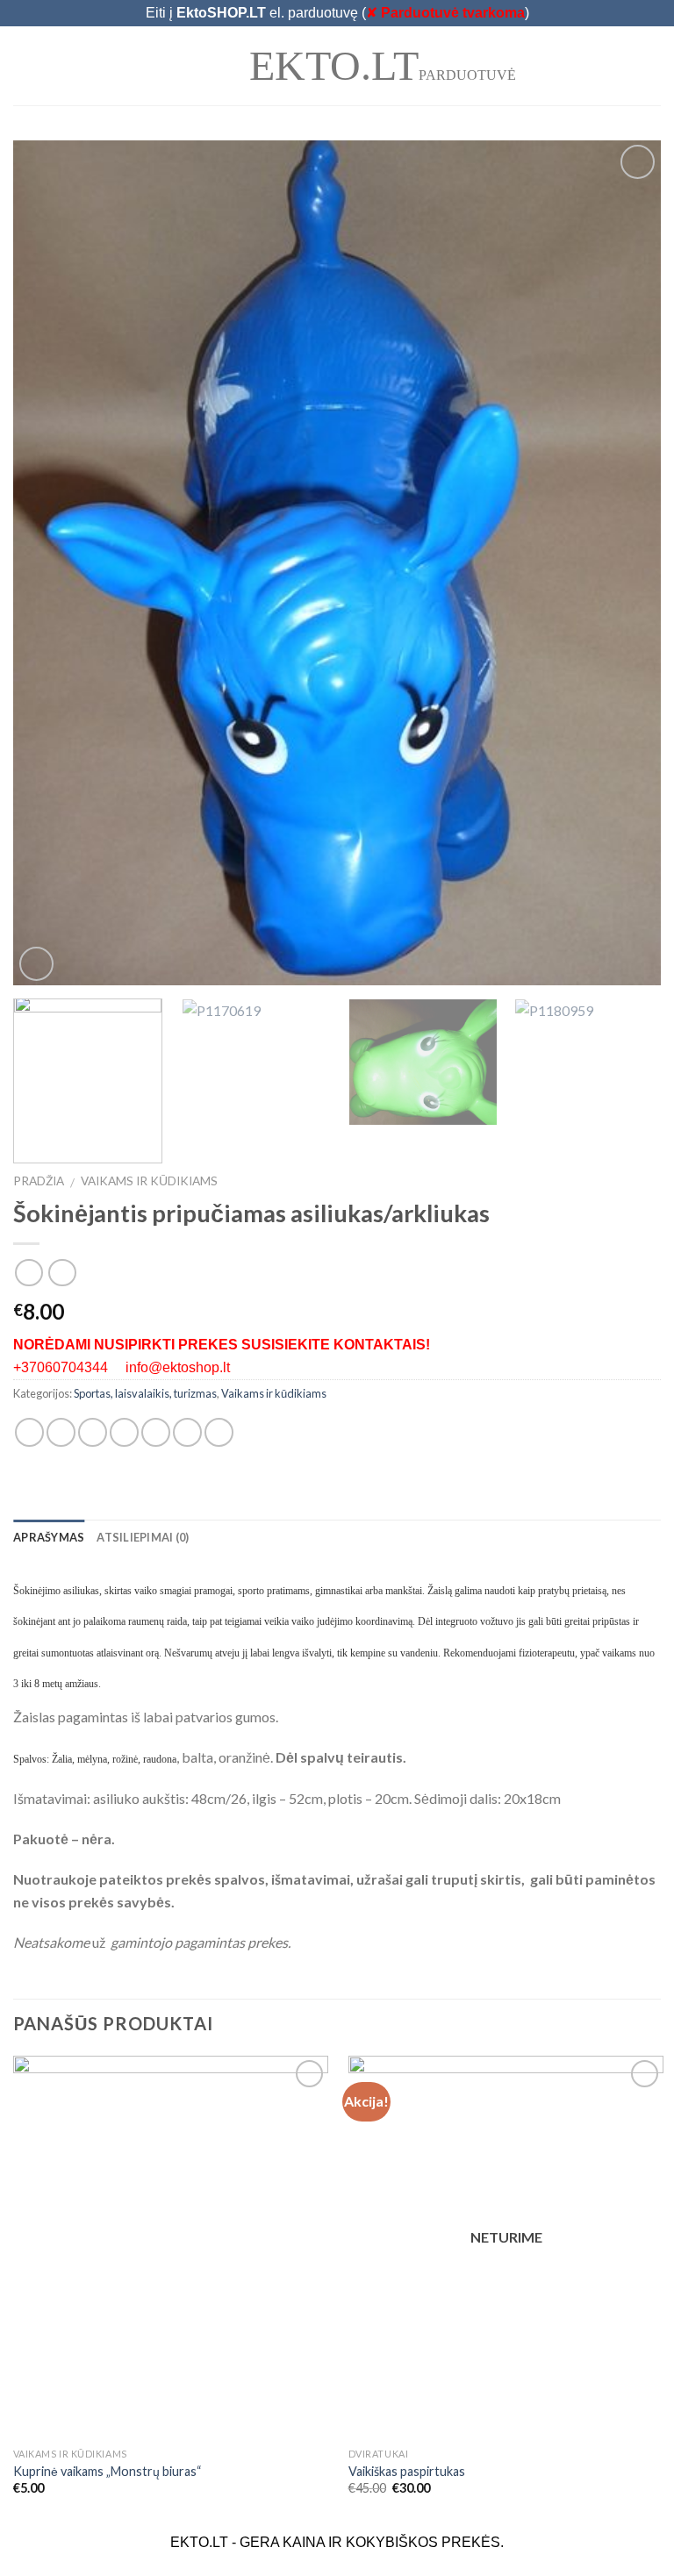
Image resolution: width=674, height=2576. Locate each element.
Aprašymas (49, 1537)
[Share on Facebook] (61, 1432)
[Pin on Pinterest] (156, 1432)
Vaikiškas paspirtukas (407, 2471)
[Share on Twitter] (93, 1432)
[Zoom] (36, 964)
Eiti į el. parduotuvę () (337, 13)
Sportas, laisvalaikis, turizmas (145, 1393)
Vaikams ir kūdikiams (149, 1181)
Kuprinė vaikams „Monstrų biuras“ (108, 2471)
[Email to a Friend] (124, 1432)
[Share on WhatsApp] (29, 1432)
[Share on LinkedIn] (219, 1432)
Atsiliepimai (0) (143, 1537)
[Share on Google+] (187, 1432)
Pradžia (39, 1181)
